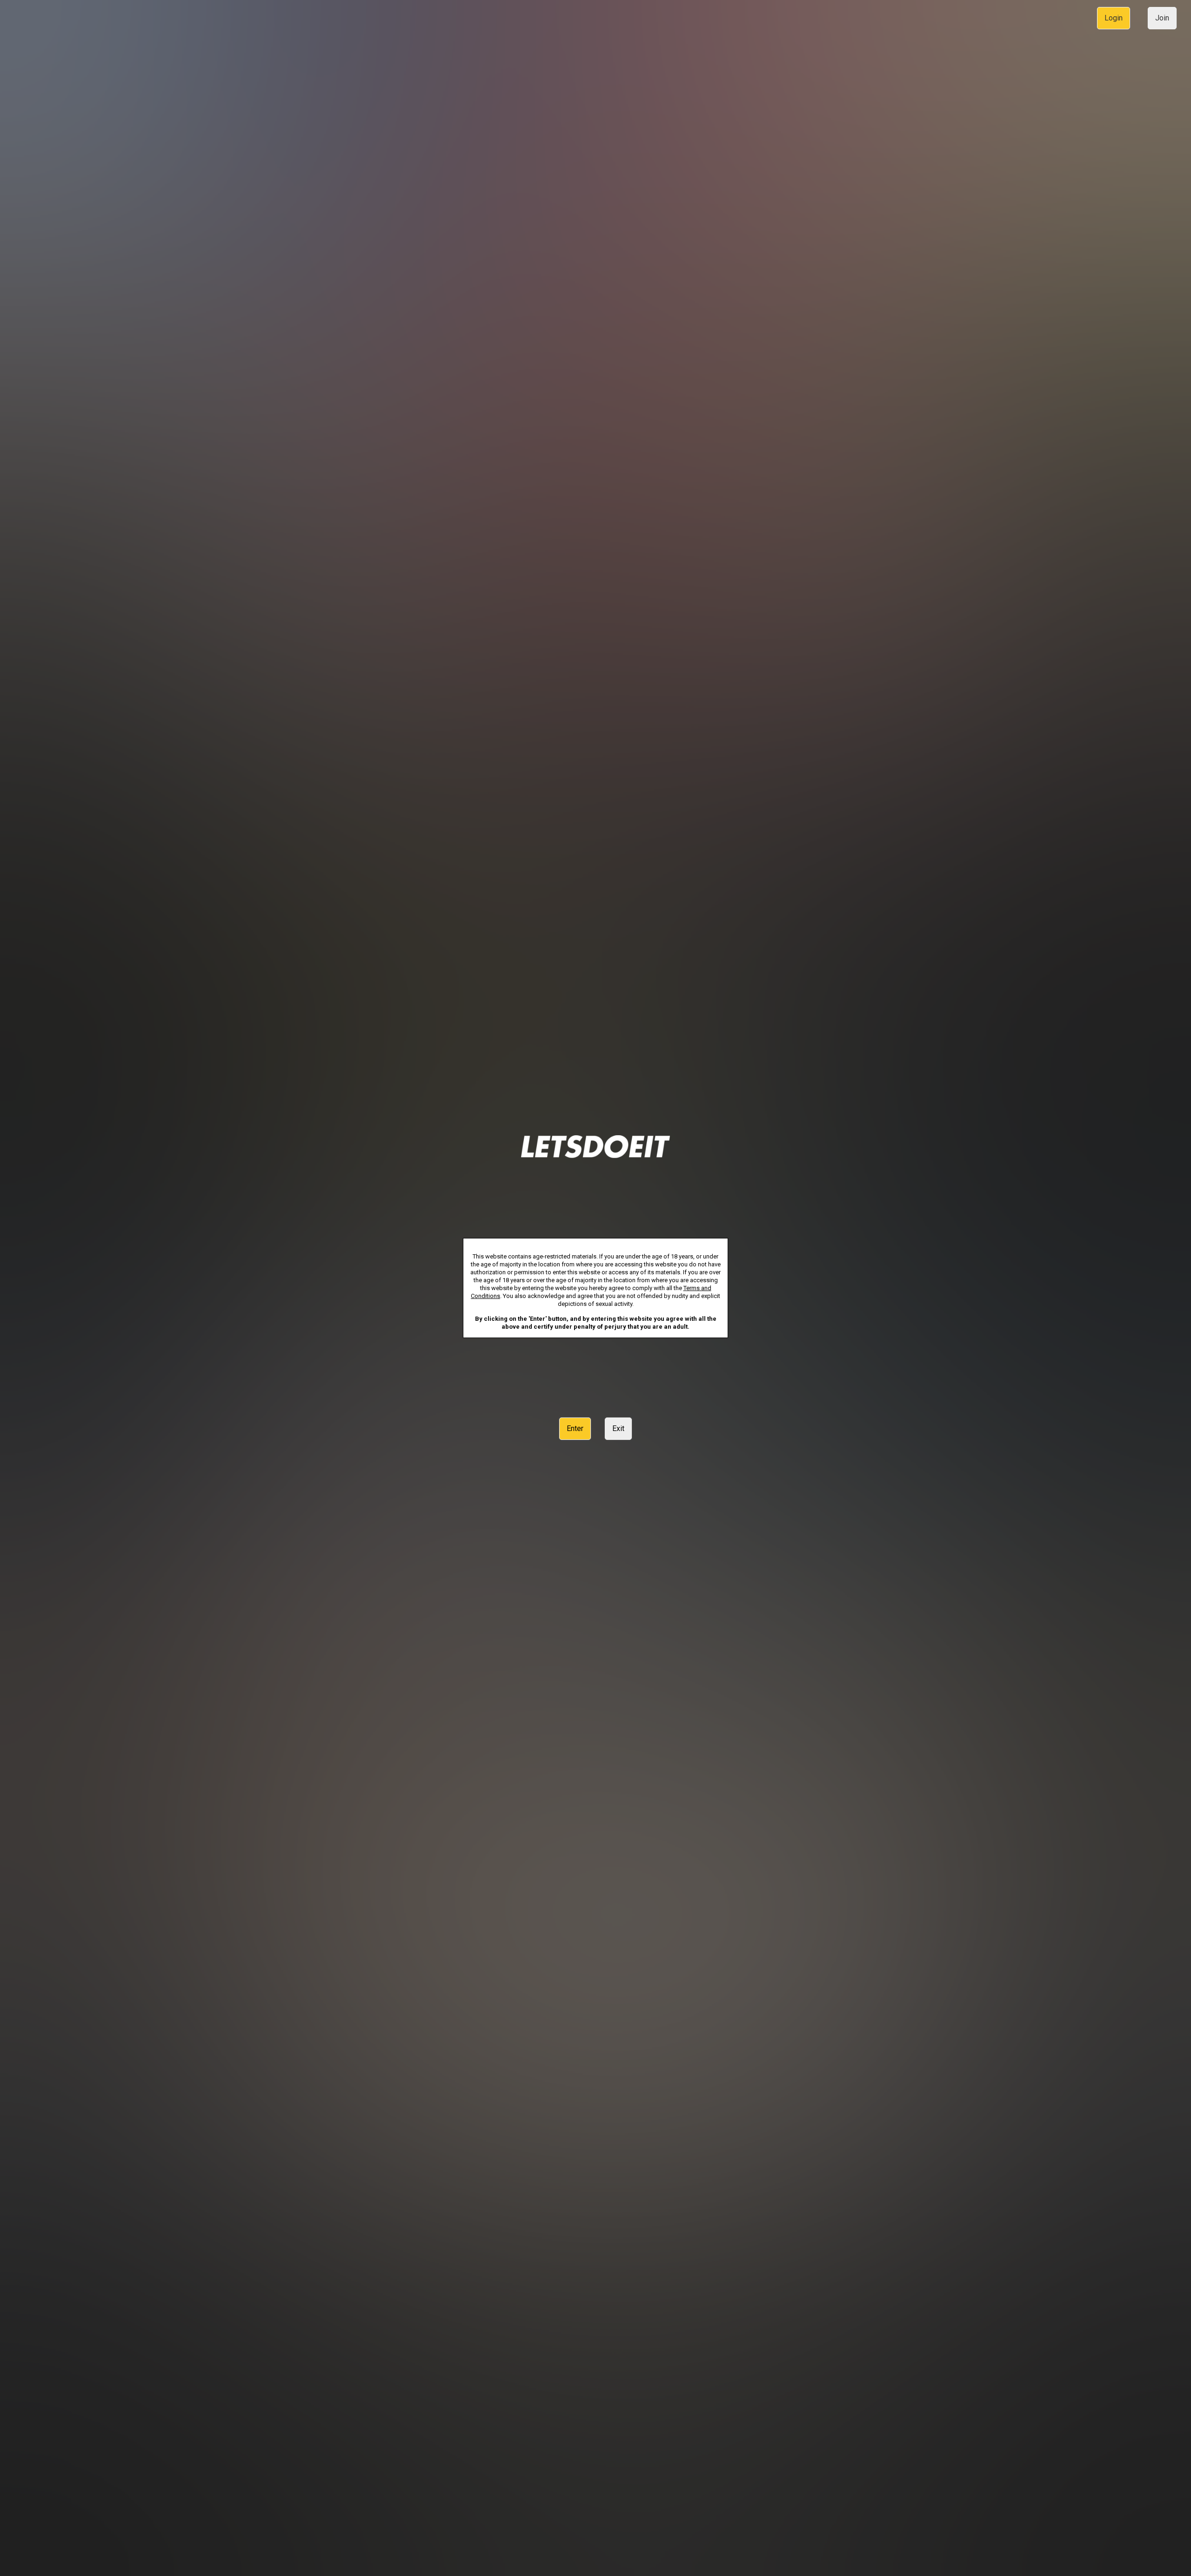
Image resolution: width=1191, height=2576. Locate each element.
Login (1114, 18)
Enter (575, 1428)
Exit (618, 1428)
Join (1162, 18)
